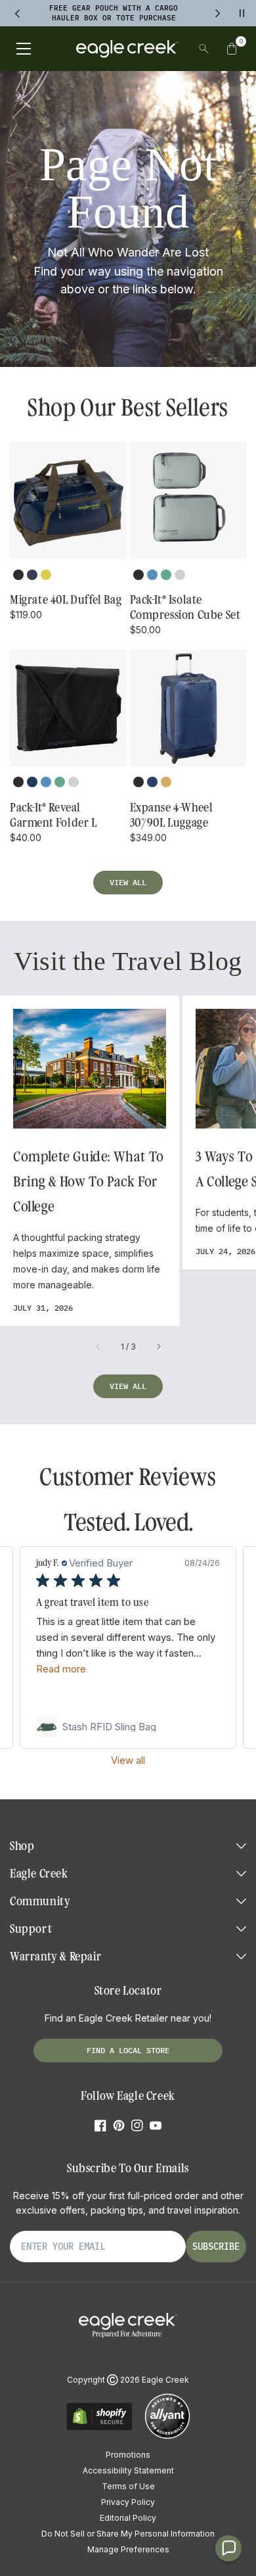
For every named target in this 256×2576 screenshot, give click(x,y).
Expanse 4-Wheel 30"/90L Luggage (172, 815)
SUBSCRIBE (216, 2247)
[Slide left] (98, 1347)
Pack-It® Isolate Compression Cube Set (185, 607)
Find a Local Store (128, 2050)
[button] (232, 49)
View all (128, 882)
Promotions (128, 2455)
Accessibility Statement (128, 2470)
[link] (128, 1727)
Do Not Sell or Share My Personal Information (128, 2534)
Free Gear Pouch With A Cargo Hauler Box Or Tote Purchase (114, 13)
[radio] (18, 575)
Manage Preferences (128, 2549)
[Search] (204, 49)
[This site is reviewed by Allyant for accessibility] (167, 2437)
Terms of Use (128, 2486)
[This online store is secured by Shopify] (99, 2428)
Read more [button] (61, 1669)
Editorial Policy (128, 2518)
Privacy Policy (128, 2502)
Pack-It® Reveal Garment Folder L (53, 815)
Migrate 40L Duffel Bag (66, 600)
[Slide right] (158, 1347)
